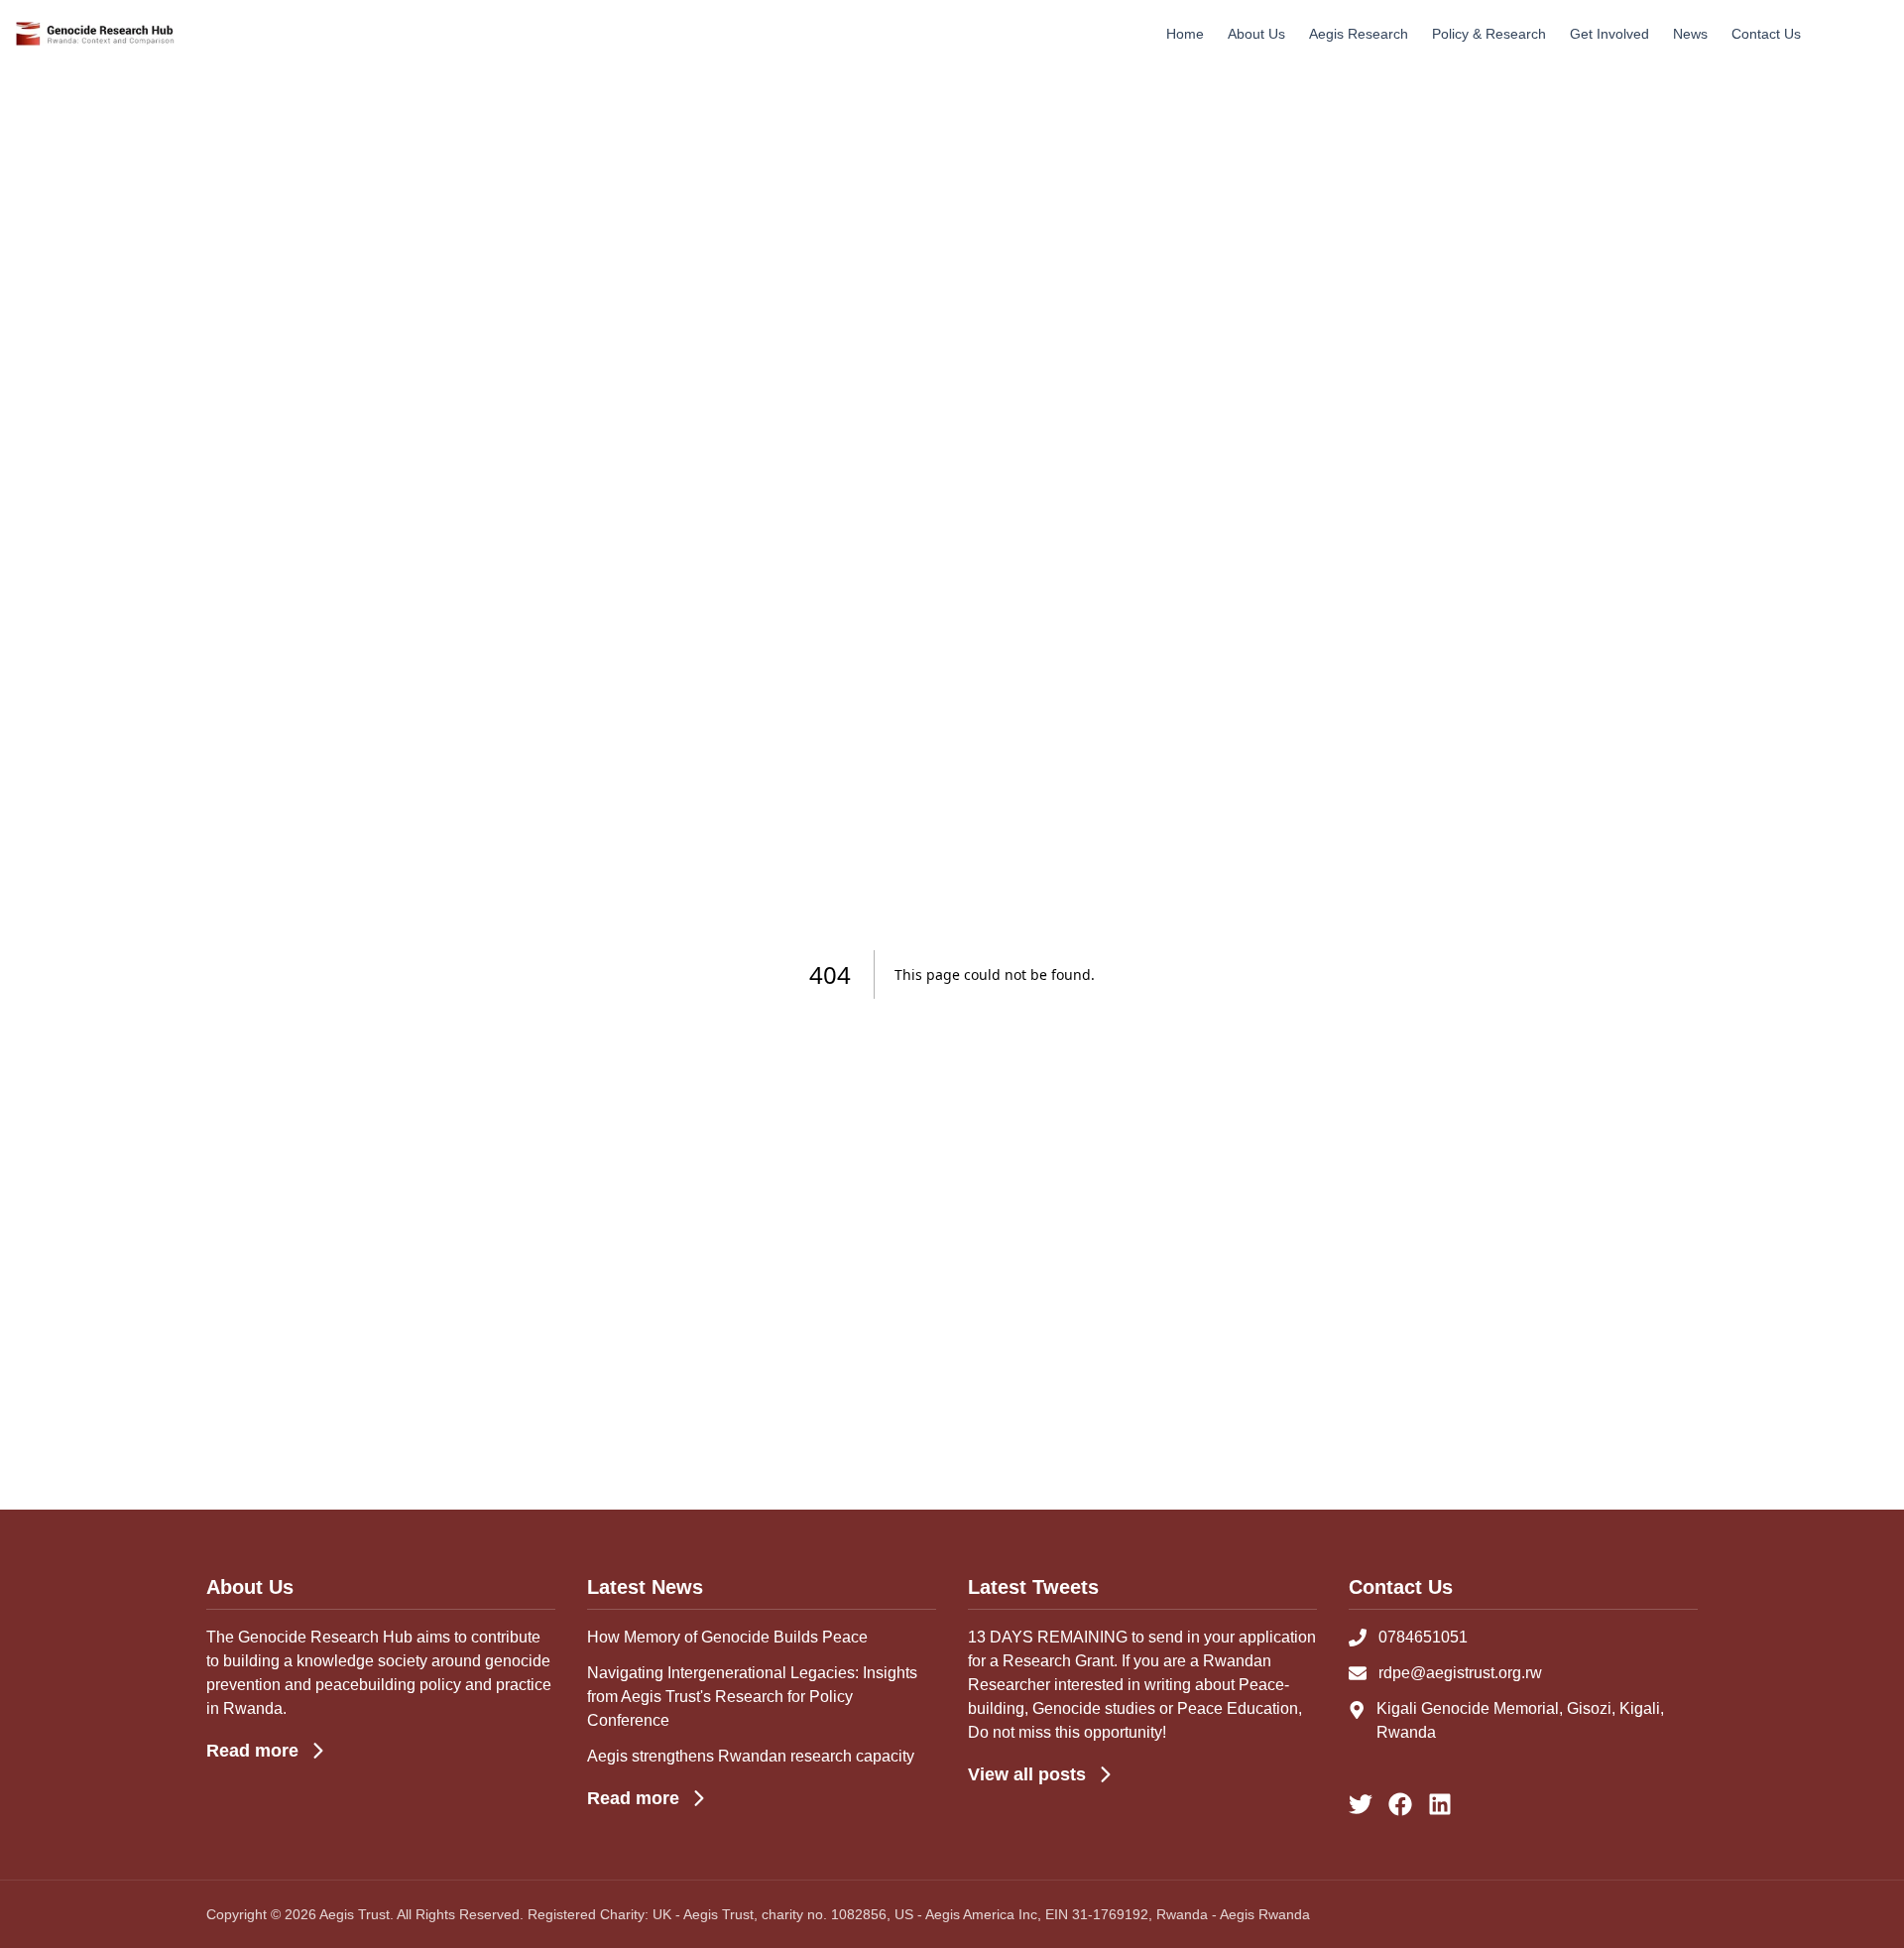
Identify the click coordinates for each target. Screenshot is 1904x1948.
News (1690, 34)
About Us (1256, 34)
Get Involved (1609, 34)
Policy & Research (1489, 34)
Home (1185, 34)
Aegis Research (1359, 34)
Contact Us (1766, 34)
